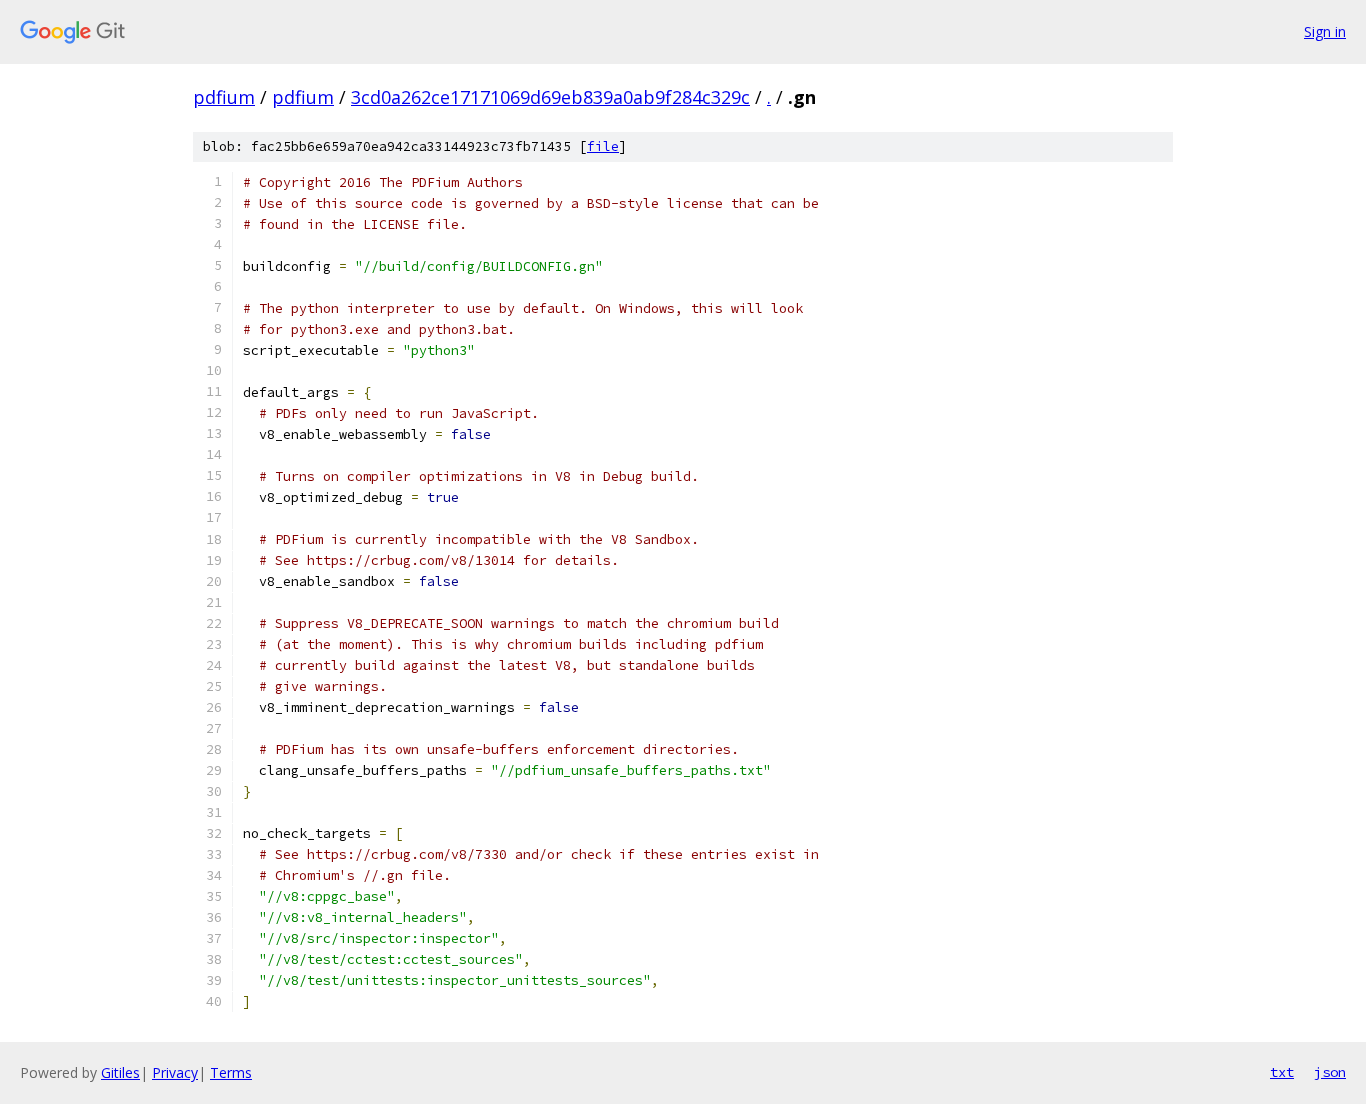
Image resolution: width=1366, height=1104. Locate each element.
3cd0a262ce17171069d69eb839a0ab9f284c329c (550, 97)
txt (1282, 1072)
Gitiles (120, 1072)
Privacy (175, 1072)
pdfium (224, 97)
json (1330, 1072)
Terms (231, 1072)
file (603, 146)
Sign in (1325, 31)
